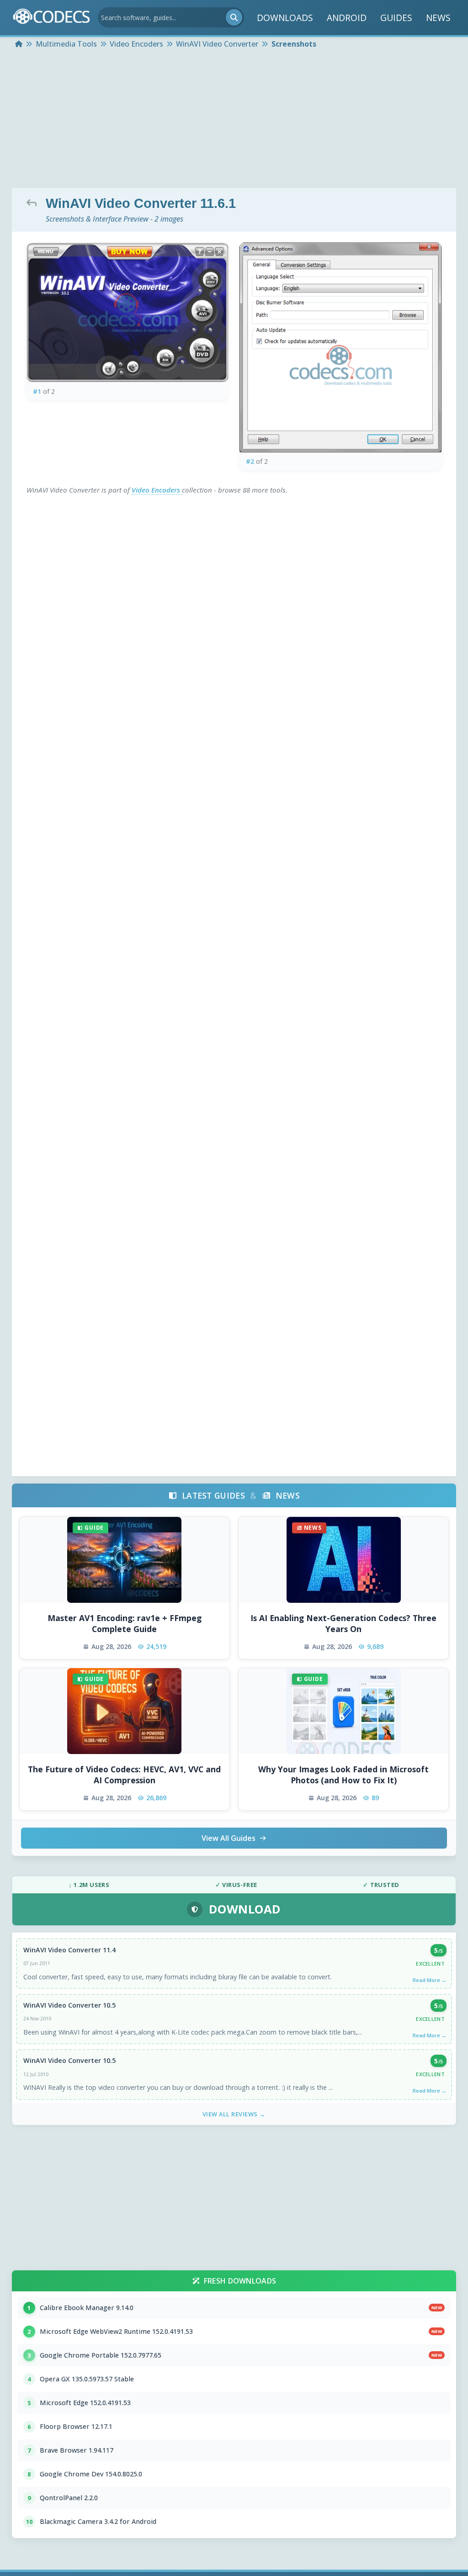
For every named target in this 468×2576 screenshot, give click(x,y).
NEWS (438, 18)
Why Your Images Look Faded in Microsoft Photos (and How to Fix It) (343, 1775)
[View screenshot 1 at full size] (128, 312)
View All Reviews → (234, 2114)
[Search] (234, 17)
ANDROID (347, 18)
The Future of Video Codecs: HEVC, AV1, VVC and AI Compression (124, 1775)
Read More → (430, 1980)
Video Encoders (157, 490)
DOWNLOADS (285, 18)
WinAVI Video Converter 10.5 (69, 2005)
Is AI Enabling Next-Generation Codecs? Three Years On (343, 1624)
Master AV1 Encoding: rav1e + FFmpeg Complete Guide (125, 1624)
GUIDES (396, 18)
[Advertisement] (234, 120)
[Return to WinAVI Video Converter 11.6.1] (34, 202)
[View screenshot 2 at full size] (340, 347)
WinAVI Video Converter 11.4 (69, 1950)
